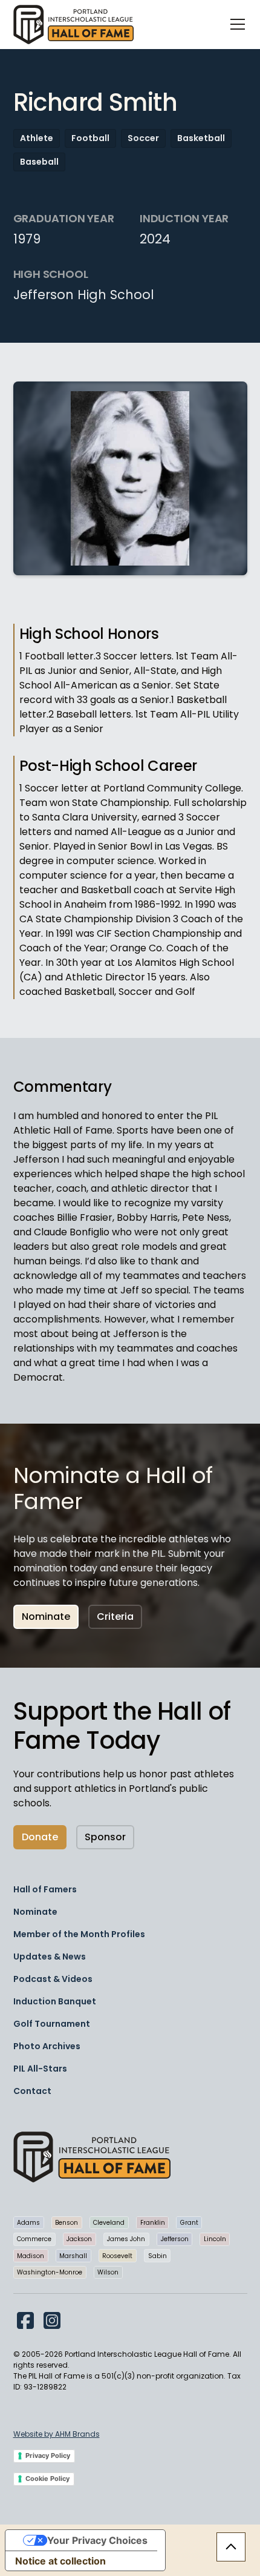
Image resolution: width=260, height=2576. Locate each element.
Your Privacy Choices (97, 2540)
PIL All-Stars (40, 2069)
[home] (74, 25)
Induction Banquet (55, 2001)
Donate (40, 1837)
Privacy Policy (48, 2455)
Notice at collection (60, 2561)
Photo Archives (47, 2046)
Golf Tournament (52, 2024)
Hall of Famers (45, 1889)
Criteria (115, 1617)
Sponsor (105, 1837)
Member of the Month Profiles (79, 1934)
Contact (32, 2091)
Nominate (46, 1617)
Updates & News (50, 1957)
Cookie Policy (47, 2479)
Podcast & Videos (53, 1979)
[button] (235, 24)
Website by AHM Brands (57, 2434)
